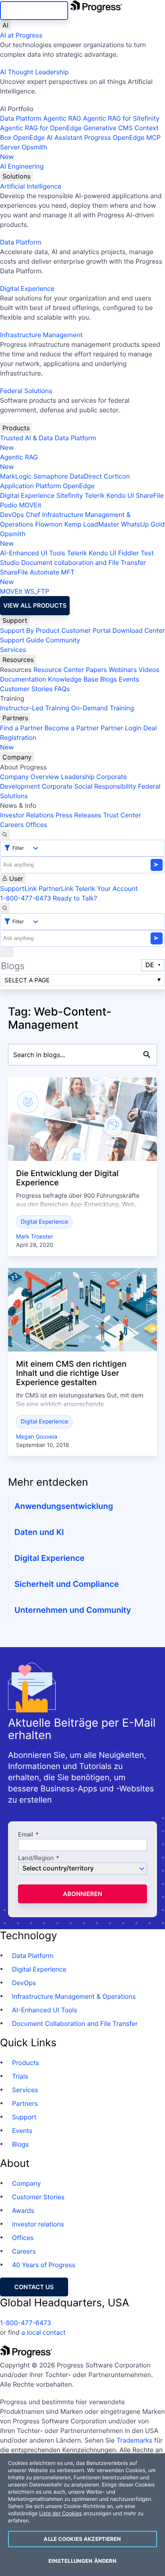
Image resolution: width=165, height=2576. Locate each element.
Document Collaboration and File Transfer (75, 2023)
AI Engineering (22, 166)
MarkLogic (16, 476)
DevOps (12, 515)
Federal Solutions (26, 391)
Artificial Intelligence (31, 186)
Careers (12, 825)
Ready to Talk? (75, 898)
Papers (96, 670)
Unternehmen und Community (73, 1610)
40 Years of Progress (44, 2265)
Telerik (95, 495)
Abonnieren (82, 1894)
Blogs (109, 679)
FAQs (62, 689)
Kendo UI (120, 495)
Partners (15, 718)
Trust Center (122, 815)
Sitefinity (69, 495)
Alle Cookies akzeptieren (82, 2539)
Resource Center (58, 670)
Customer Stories (26, 689)
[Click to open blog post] (82, 1119)
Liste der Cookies (61, 2514)
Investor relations (38, 2224)
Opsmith (24, 152)
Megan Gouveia (37, 1437)
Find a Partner (21, 728)
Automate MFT (37, 577)
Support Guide (22, 640)
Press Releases (78, 815)
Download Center (139, 630)
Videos (149, 670)
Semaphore (50, 476)
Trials (20, 2076)
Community (63, 640)
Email (26, 1835)
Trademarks (135, 2440)
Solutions (16, 176)
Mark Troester (34, 1237)
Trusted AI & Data (26, 438)
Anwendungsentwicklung (64, 1506)
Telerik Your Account (107, 888)
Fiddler (129, 553)
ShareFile (150, 495)
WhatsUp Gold (143, 524)
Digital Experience (27, 288)
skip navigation (34, 11)
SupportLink (18, 888)
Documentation (23, 679)
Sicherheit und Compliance (67, 1584)
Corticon (117, 476)
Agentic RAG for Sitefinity (121, 118)
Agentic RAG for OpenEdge (41, 128)
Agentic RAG (62, 118)
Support (15, 620)
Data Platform (21, 118)
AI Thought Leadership (34, 72)
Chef (33, 515)
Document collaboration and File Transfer (84, 563)
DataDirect (86, 476)
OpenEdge (79, 486)
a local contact (43, 2332)
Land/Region (36, 1858)
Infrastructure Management (41, 335)
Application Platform (31, 486)
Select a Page (27, 980)
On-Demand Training (103, 708)
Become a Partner (72, 728)
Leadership (78, 777)
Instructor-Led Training (35, 708)
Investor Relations (27, 815)
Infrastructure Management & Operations (74, 1996)
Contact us (34, 2287)
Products (16, 428)
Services (13, 650)
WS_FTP (36, 591)
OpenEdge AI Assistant (48, 137)
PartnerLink (56, 888)
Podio (9, 505)
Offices (36, 825)
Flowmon (49, 524)
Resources (18, 660)
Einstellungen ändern (83, 2561)
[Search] (5, 835)
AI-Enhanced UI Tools (33, 553)
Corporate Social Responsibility (89, 786)
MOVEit (30, 505)
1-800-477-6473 (26, 898)
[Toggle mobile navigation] (7, 952)
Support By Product (30, 630)
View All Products (35, 605)
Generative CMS (108, 128)
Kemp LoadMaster (92, 524)
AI (5, 25)
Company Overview (30, 777)
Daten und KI (39, 1532)
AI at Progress (21, 35)
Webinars (123, 670)
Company (17, 757)
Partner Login (121, 728)
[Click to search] (147, 1055)
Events (129, 679)
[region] (82, 2515)
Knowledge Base (73, 679)
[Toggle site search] (5, 908)
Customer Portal (86, 630)
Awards (23, 2210)
